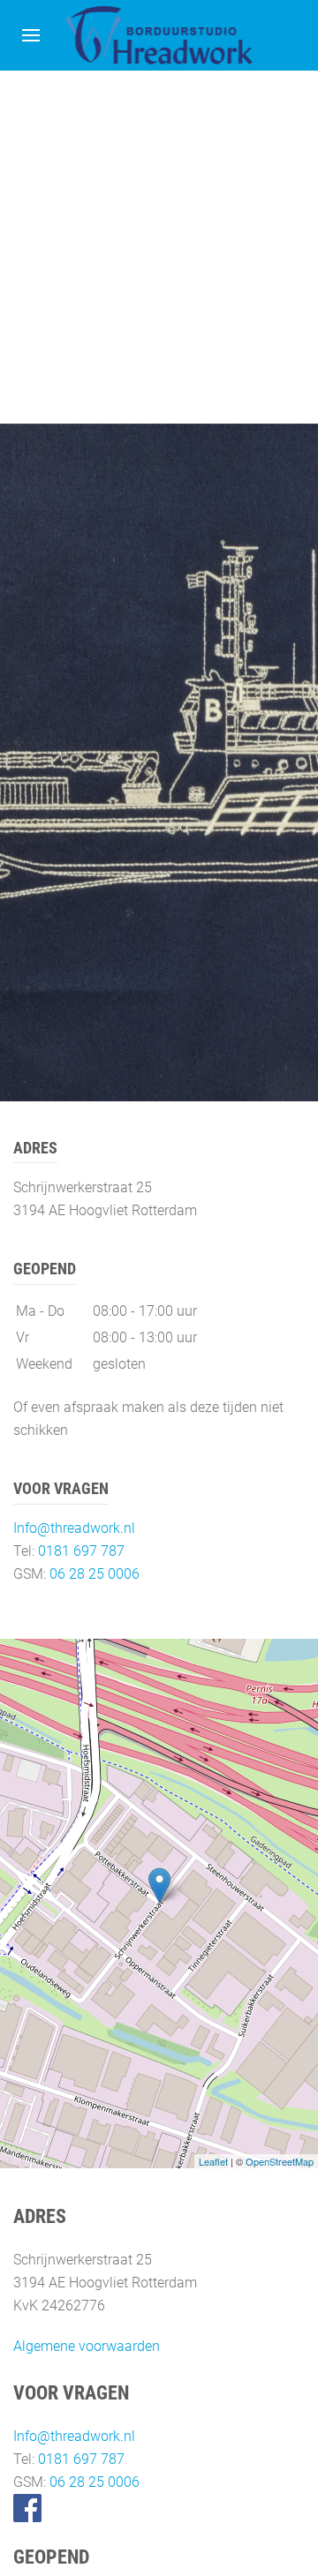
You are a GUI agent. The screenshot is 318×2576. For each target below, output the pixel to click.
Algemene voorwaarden (87, 2346)
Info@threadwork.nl (74, 1528)
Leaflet (213, 2161)
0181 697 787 (81, 1551)
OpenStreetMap (280, 2161)
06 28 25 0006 (95, 1574)
